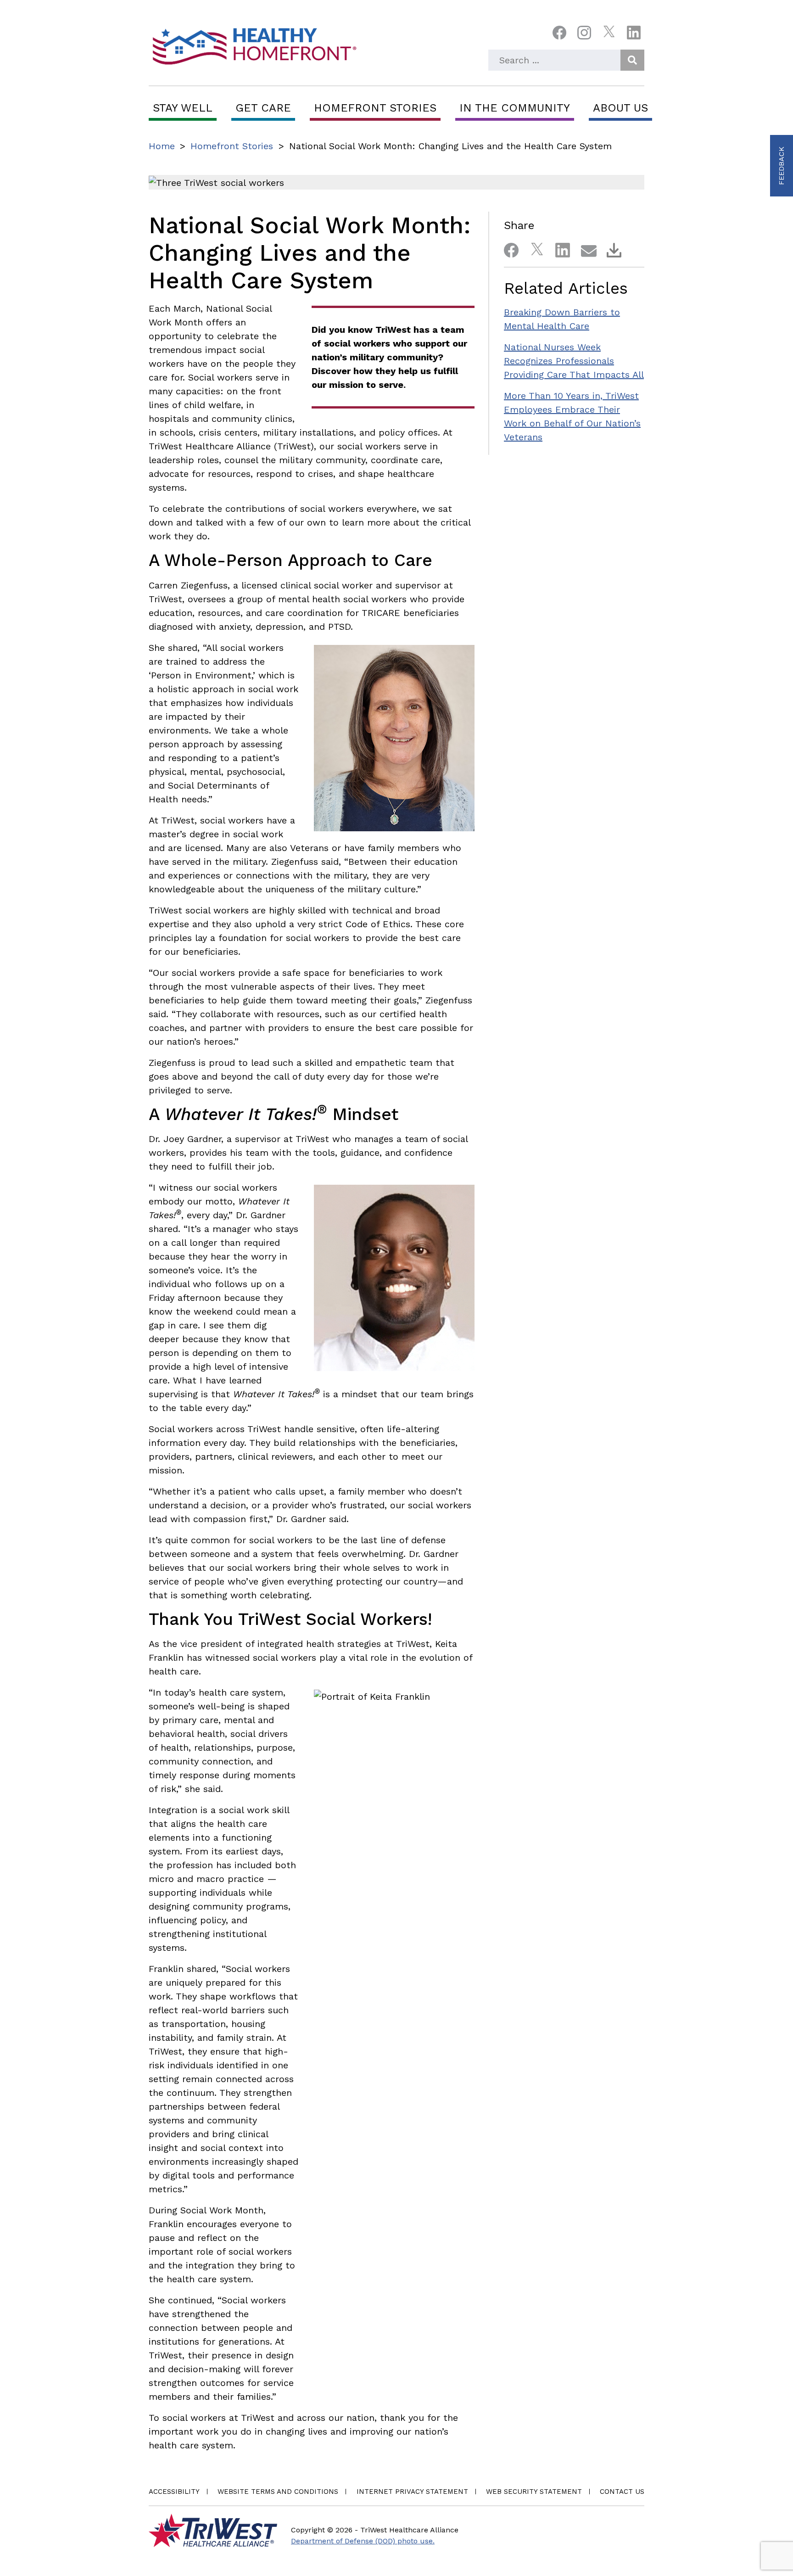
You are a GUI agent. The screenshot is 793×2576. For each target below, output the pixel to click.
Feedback (781, 166)
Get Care (263, 108)
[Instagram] (584, 35)
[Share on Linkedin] (559, 248)
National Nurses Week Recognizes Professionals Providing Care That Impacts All (574, 361)
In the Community (515, 108)
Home (162, 146)
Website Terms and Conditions (278, 2492)
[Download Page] (610, 248)
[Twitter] (609, 35)
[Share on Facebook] (508, 248)
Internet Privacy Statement (412, 2492)
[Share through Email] (585, 248)
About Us (620, 108)
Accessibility (174, 2492)
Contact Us (622, 2492)
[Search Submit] (632, 60)
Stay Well (183, 108)
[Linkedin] (634, 35)
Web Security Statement (534, 2492)
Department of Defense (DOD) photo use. (363, 2541)
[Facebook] (559, 35)
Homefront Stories (375, 108)
